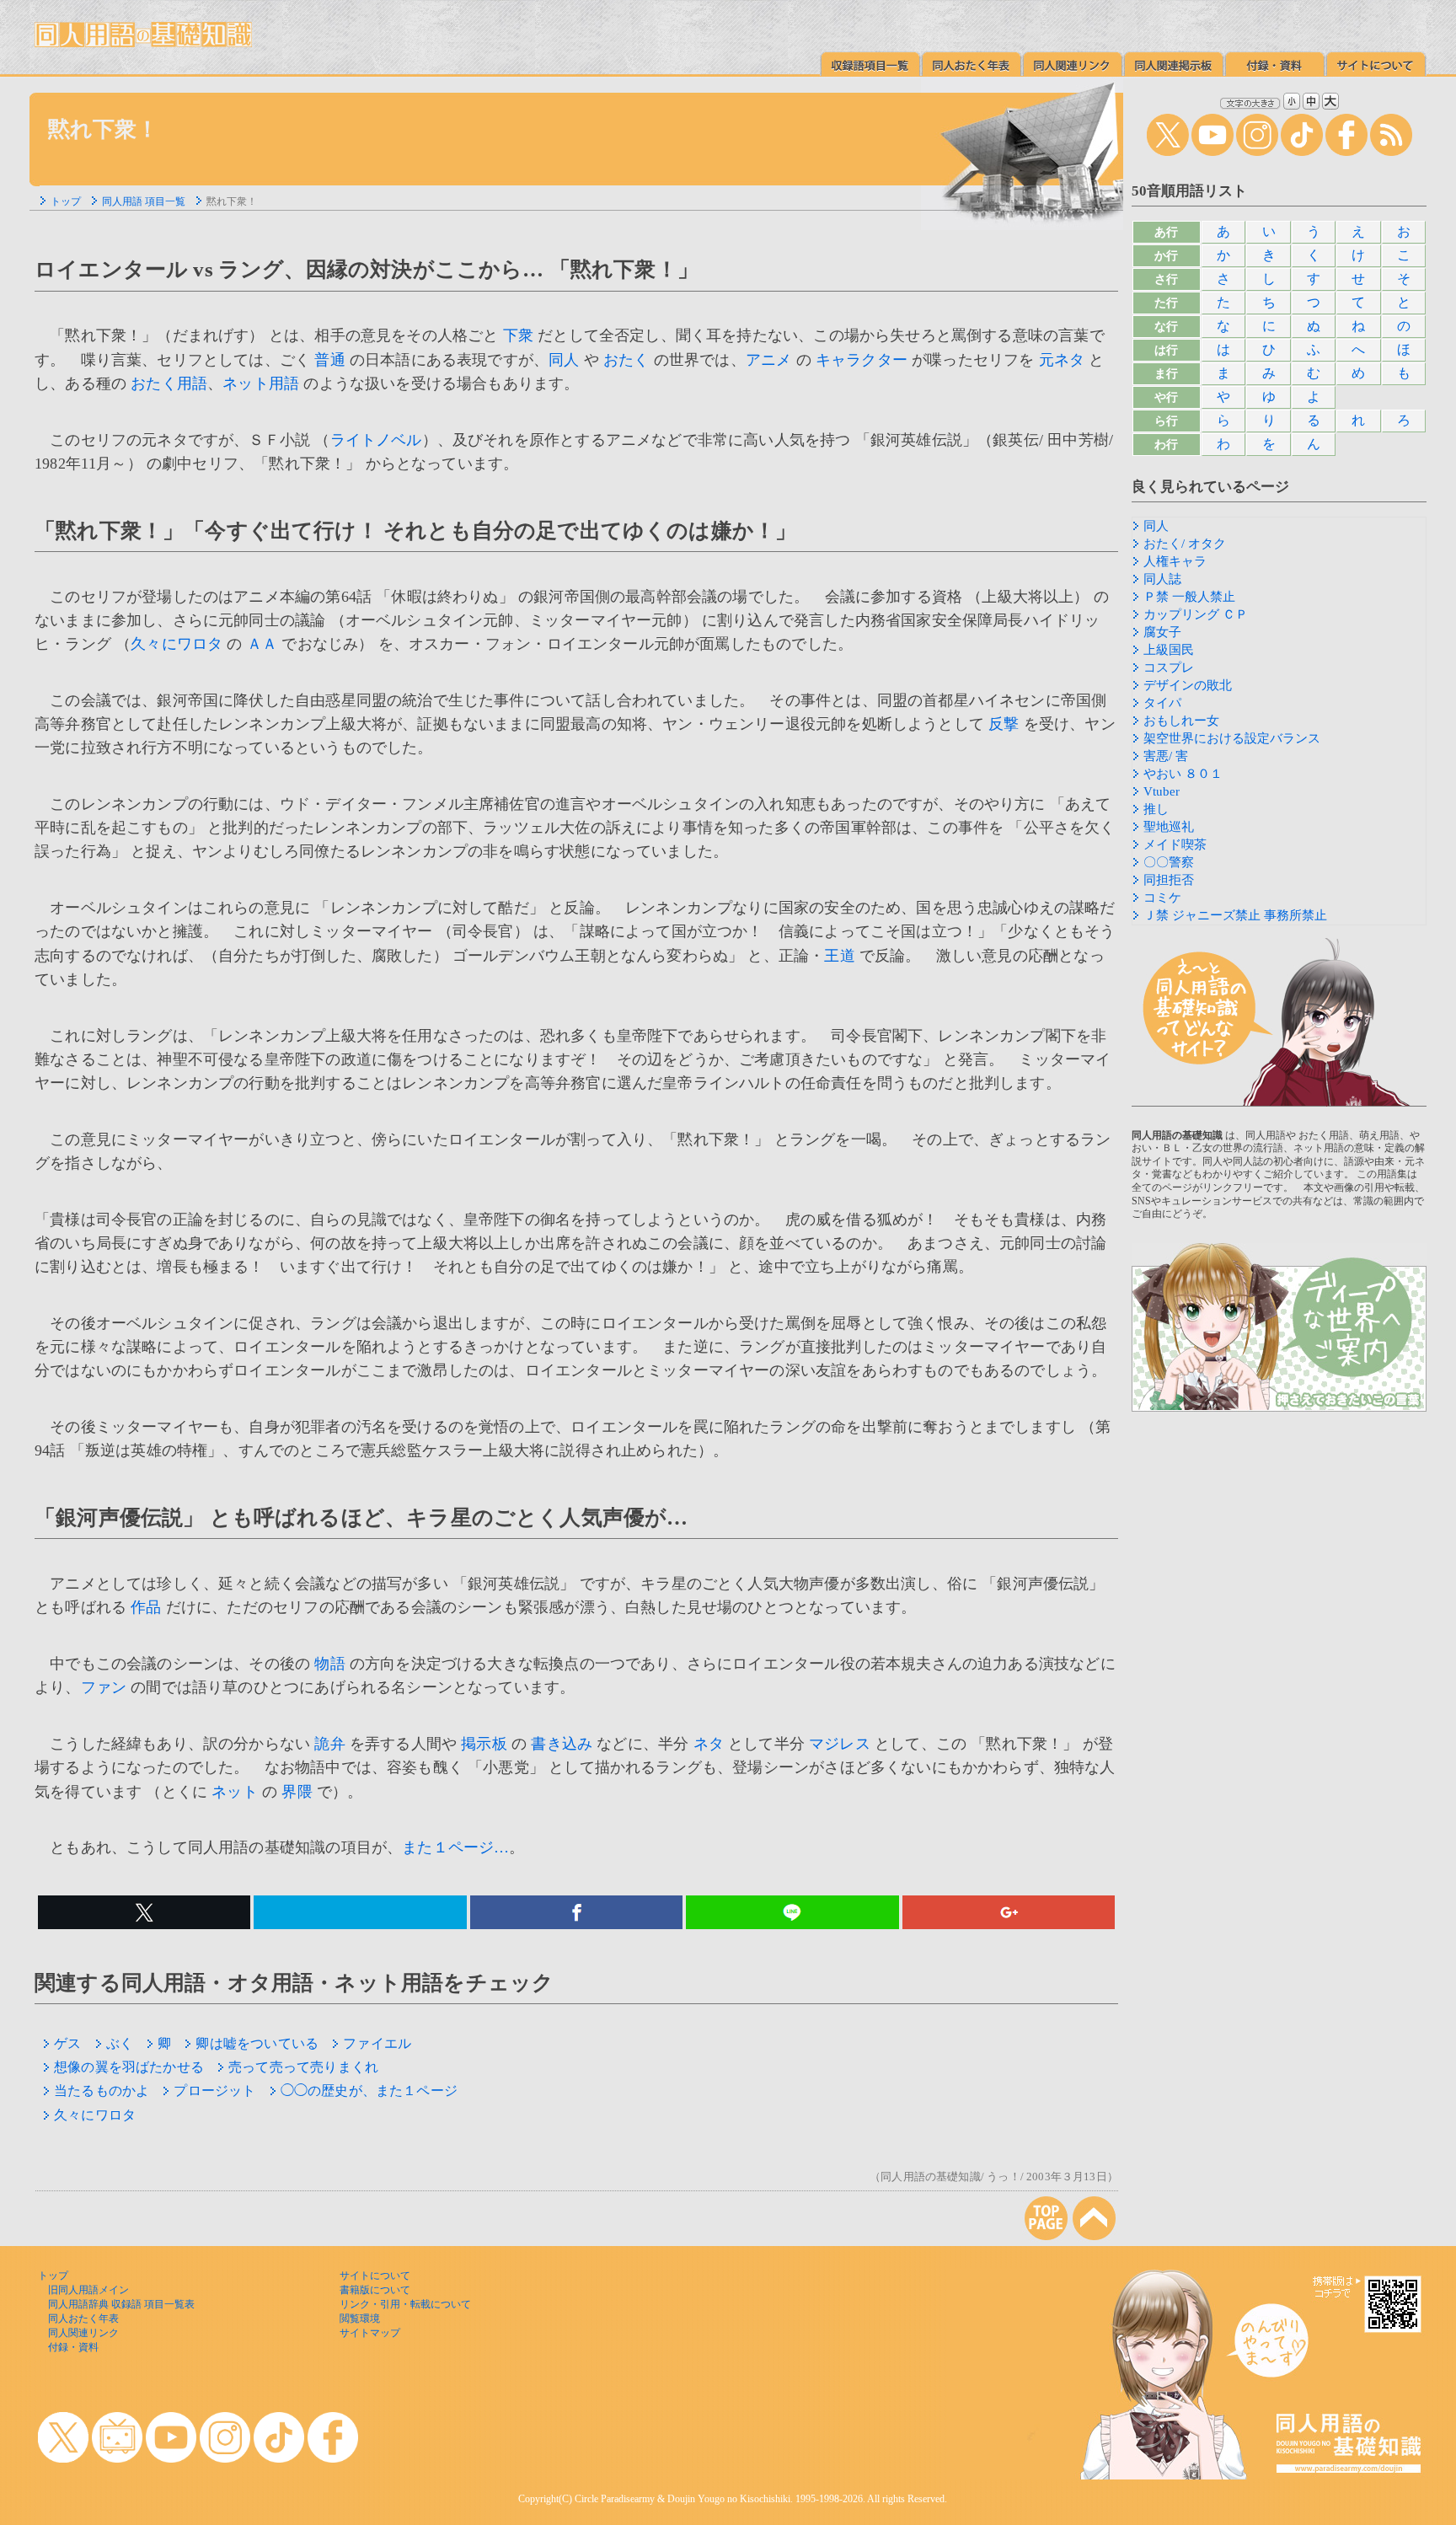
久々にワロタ (177, 644)
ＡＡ (262, 644)
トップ (66, 201)
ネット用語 (261, 383)
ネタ (709, 1744)
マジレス (840, 1744)
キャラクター (862, 360)
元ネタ (1062, 360)
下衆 (518, 335)
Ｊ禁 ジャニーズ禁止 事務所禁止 (1235, 915)
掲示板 (484, 1744)
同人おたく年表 (83, 2319)
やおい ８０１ (1183, 774)
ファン (104, 1687)
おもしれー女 (1181, 721)
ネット (235, 1792)
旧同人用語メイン (88, 2290)
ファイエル (377, 2043)
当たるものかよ (102, 2091)
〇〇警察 (1169, 862)
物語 (329, 1664)
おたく (626, 360)
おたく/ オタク (1185, 544)
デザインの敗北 (1188, 685)
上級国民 (1169, 650)
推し (1156, 809)
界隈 (297, 1792)
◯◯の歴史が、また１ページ (369, 2091)
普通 (329, 360)
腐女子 (1162, 632)
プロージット (214, 2091)
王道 (839, 956)
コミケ (1162, 898)
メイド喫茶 (1175, 844)
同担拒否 (1169, 880)
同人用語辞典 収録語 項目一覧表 (121, 2304)
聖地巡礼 (1169, 827)
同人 (564, 360)
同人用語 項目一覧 (144, 201)
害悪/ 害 (1166, 756)
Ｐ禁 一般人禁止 (1189, 597)
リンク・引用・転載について (405, 2304)
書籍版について (375, 2290)
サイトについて (375, 2276)
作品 (146, 1607)
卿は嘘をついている (257, 2043)
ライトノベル (376, 440)
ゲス (67, 2043)
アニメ (769, 360)
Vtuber (1162, 791)
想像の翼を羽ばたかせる (129, 2067)
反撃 (1004, 724)
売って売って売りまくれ (303, 2067)
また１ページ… (455, 1847)
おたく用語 (169, 383)
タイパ (1162, 703)
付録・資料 (73, 2347)
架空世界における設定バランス (1232, 738)
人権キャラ (1175, 561)
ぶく (120, 2043)
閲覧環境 (360, 2319)
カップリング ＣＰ (1196, 614)
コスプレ (1169, 667)
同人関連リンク (83, 2333)
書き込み (562, 1744)
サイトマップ (370, 2333)
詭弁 (329, 1744)
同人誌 (1162, 579)
